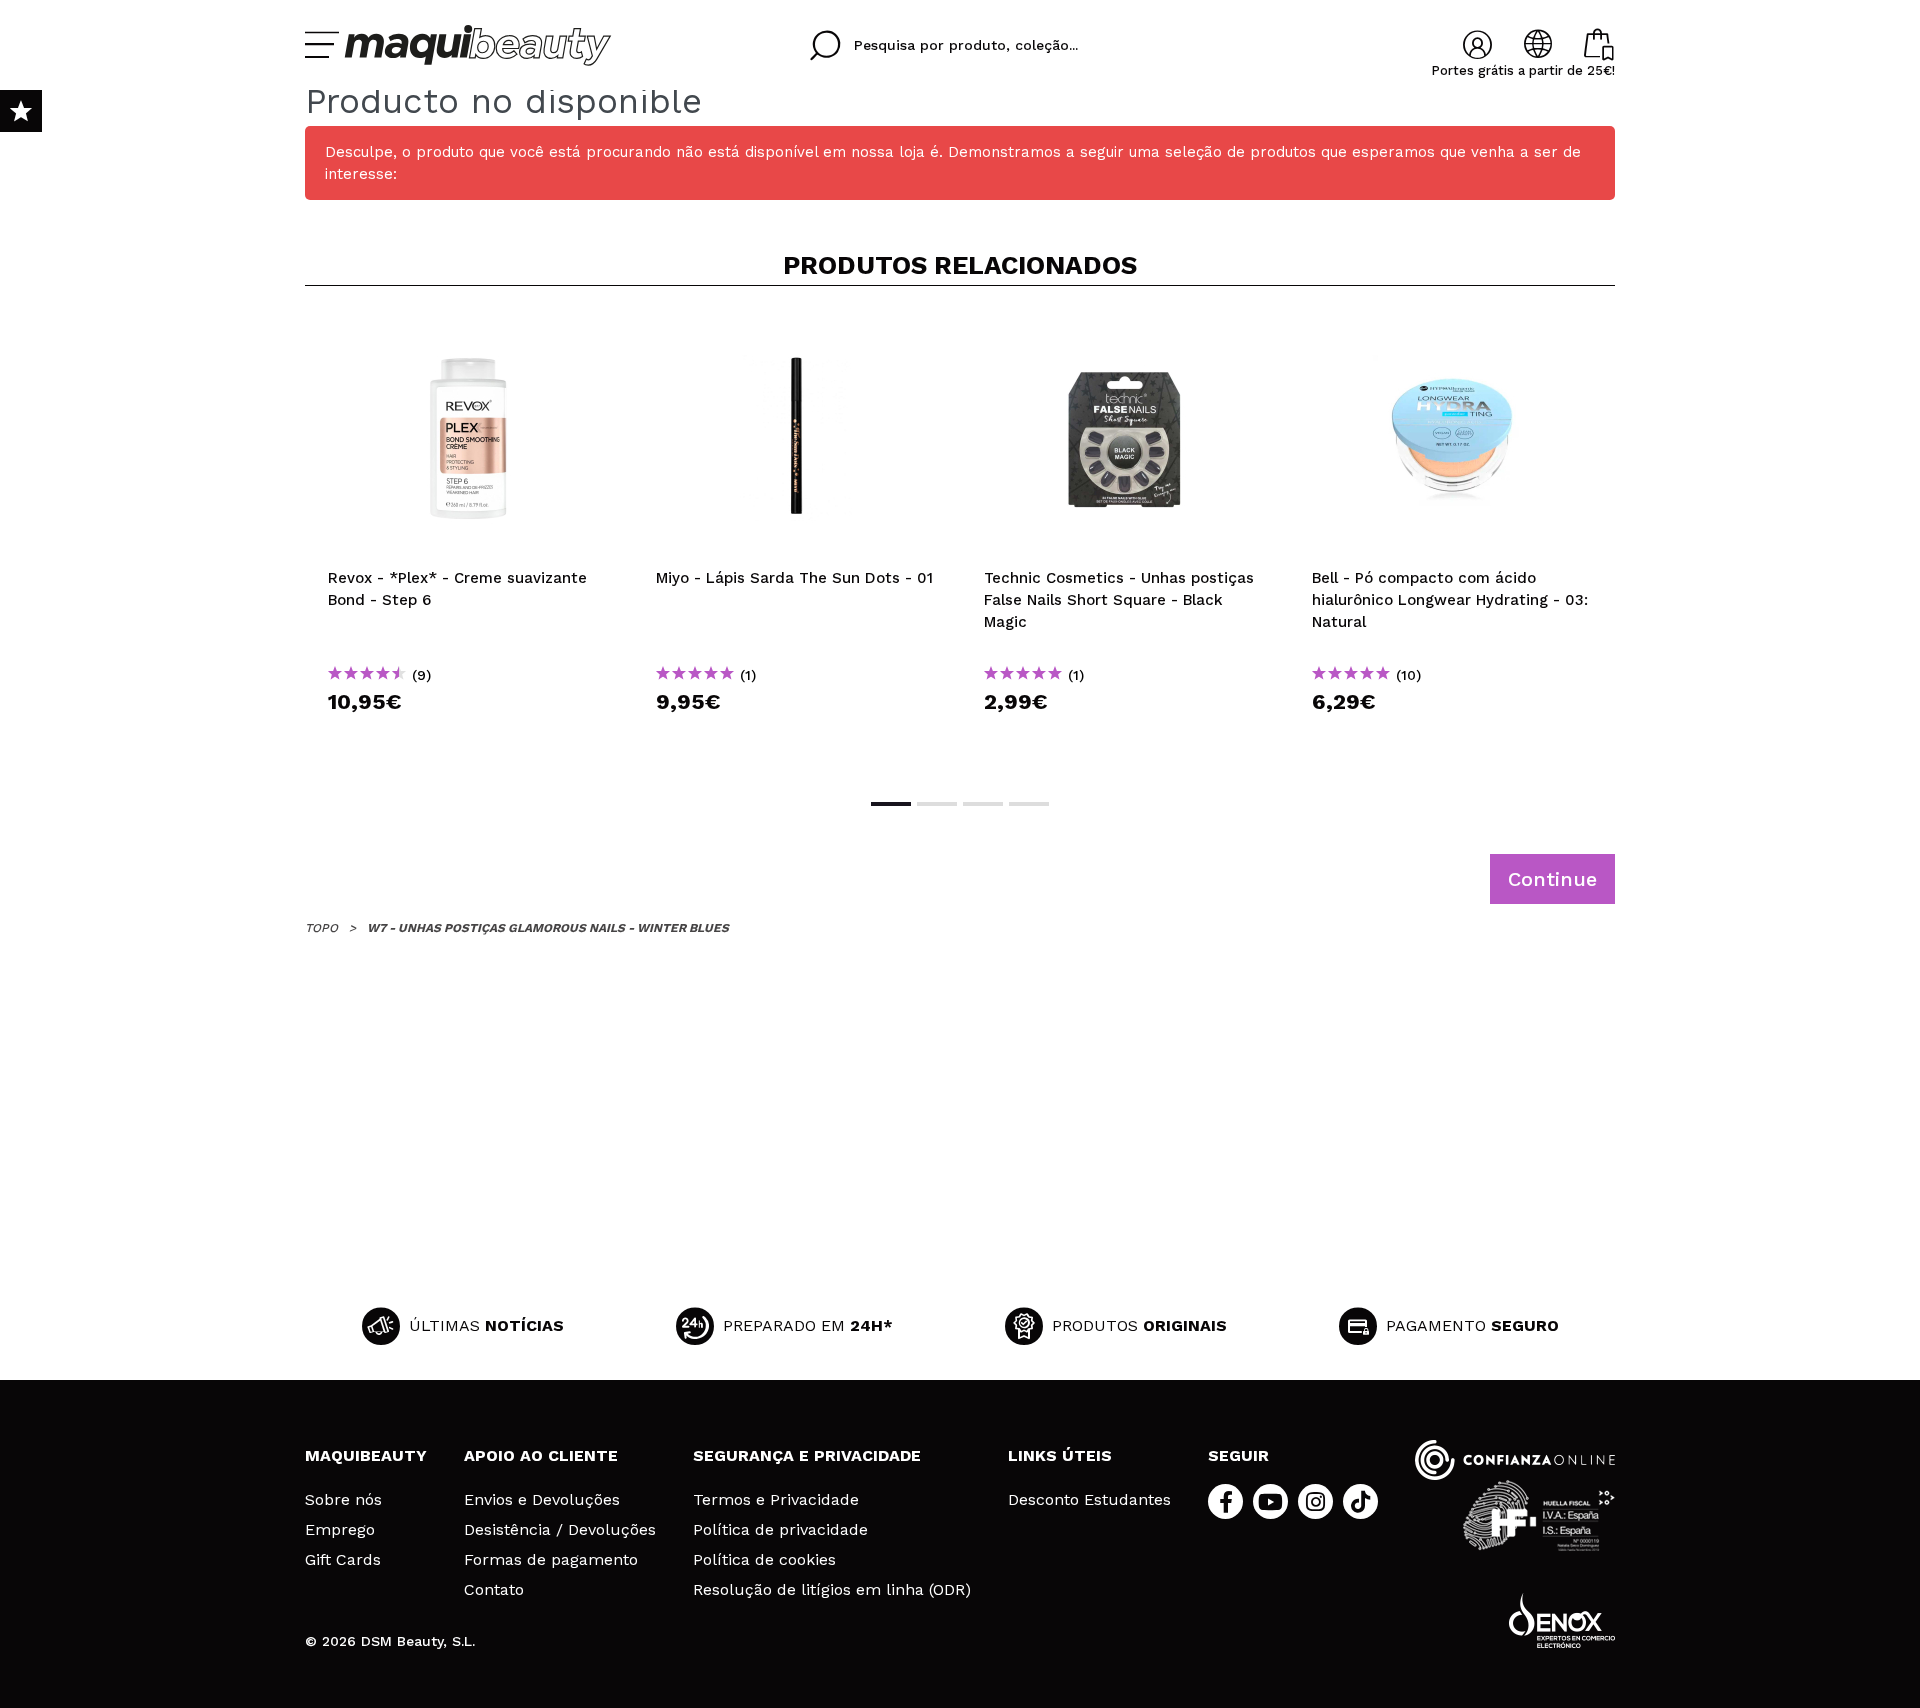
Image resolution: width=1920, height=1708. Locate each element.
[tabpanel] (469, 540)
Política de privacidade (780, 1530)
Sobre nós (343, 1500)
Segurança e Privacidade (807, 1455)
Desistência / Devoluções (560, 1530)
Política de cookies (764, 1560)
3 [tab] (983, 804)
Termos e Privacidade (776, 1500)
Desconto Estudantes (1089, 1500)
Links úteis (1060, 1455)
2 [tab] (937, 804)
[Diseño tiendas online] (1562, 1620)
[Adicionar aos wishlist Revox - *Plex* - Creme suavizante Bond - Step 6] (469, 334)
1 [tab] (891, 804)
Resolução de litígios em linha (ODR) (832, 1590)
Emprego (340, 1530)
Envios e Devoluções (542, 1500)
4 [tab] (1029, 804)
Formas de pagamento (551, 1560)
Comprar (469, 737)
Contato (494, 1590)
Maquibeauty (366, 1455)
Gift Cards (343, 1560)
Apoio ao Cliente (541, 1455)
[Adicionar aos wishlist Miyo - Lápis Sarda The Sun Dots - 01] (797, 334)
